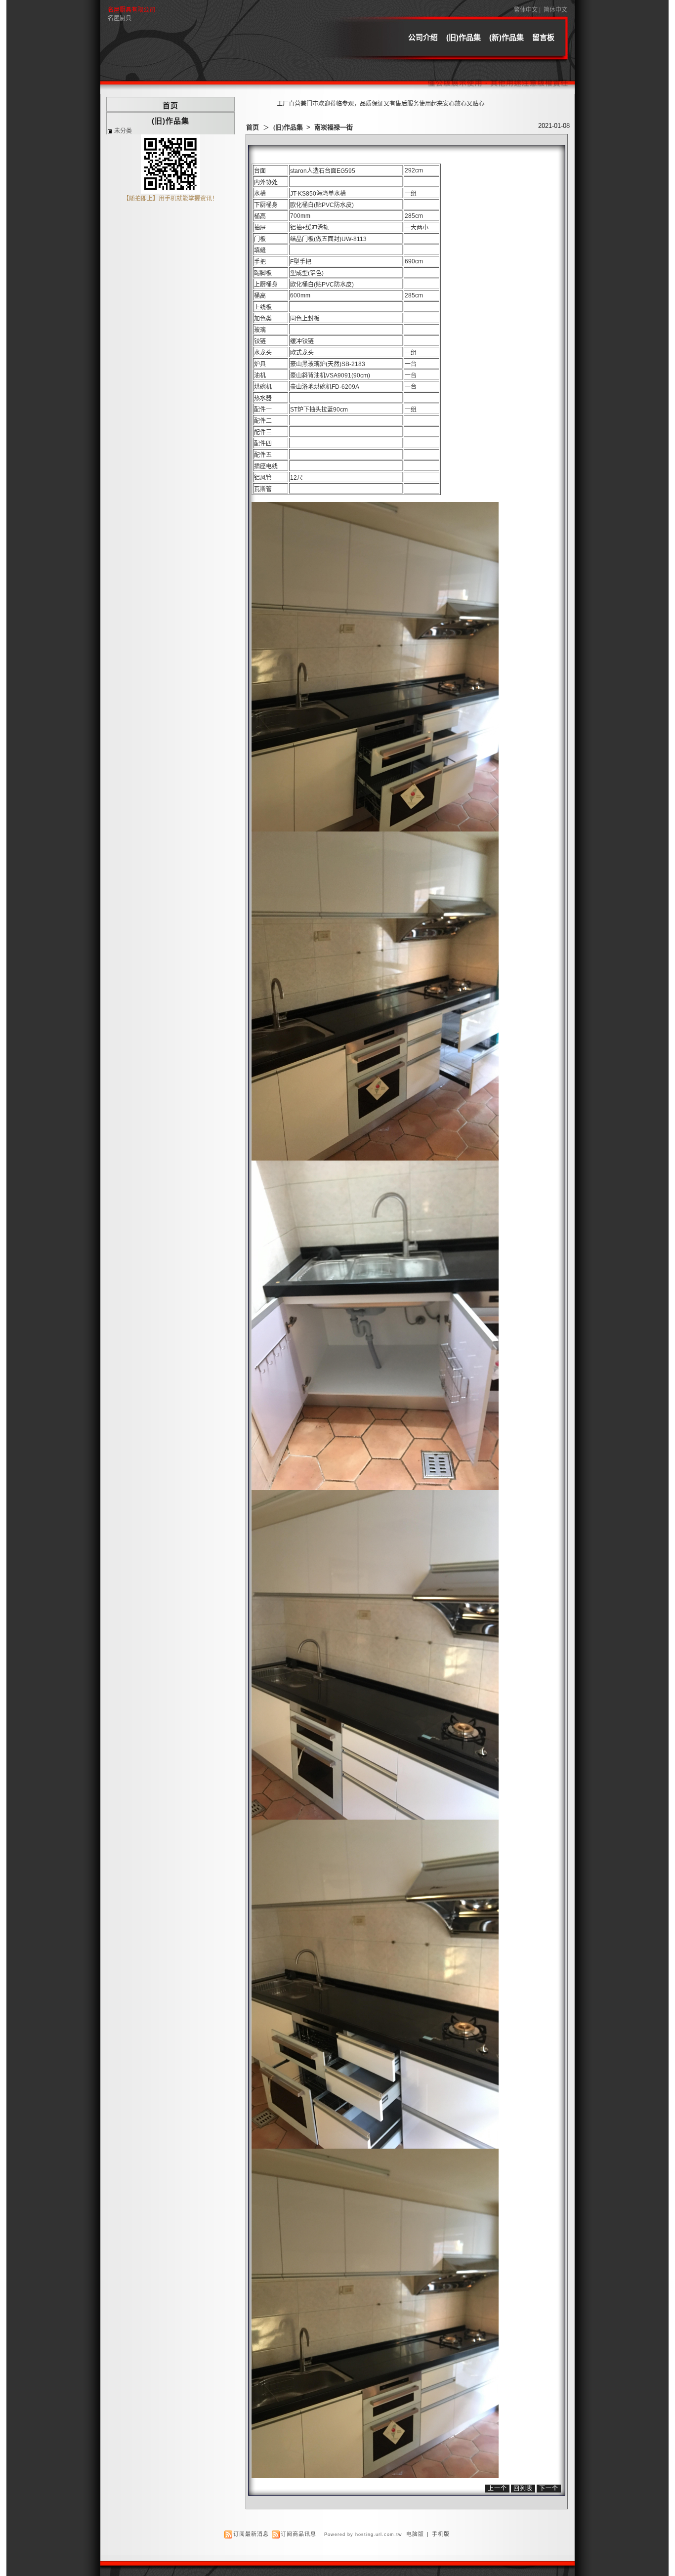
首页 (253, 127)
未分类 (123, 131)
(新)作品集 (506, 37)
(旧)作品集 (464, 37)
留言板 (543, 37)
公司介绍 (423, 37)
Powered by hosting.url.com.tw (363, 2534)
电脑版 (415, 2534)
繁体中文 (526, 10)
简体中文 (555, 10)
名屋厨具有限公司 (131, 10)
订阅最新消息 (251, 2534)
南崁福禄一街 (334, 127)
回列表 (523, 2489)
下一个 (549, 2489)
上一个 (497, 2489)
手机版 (441, 2534)
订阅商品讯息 (298, 2534)
